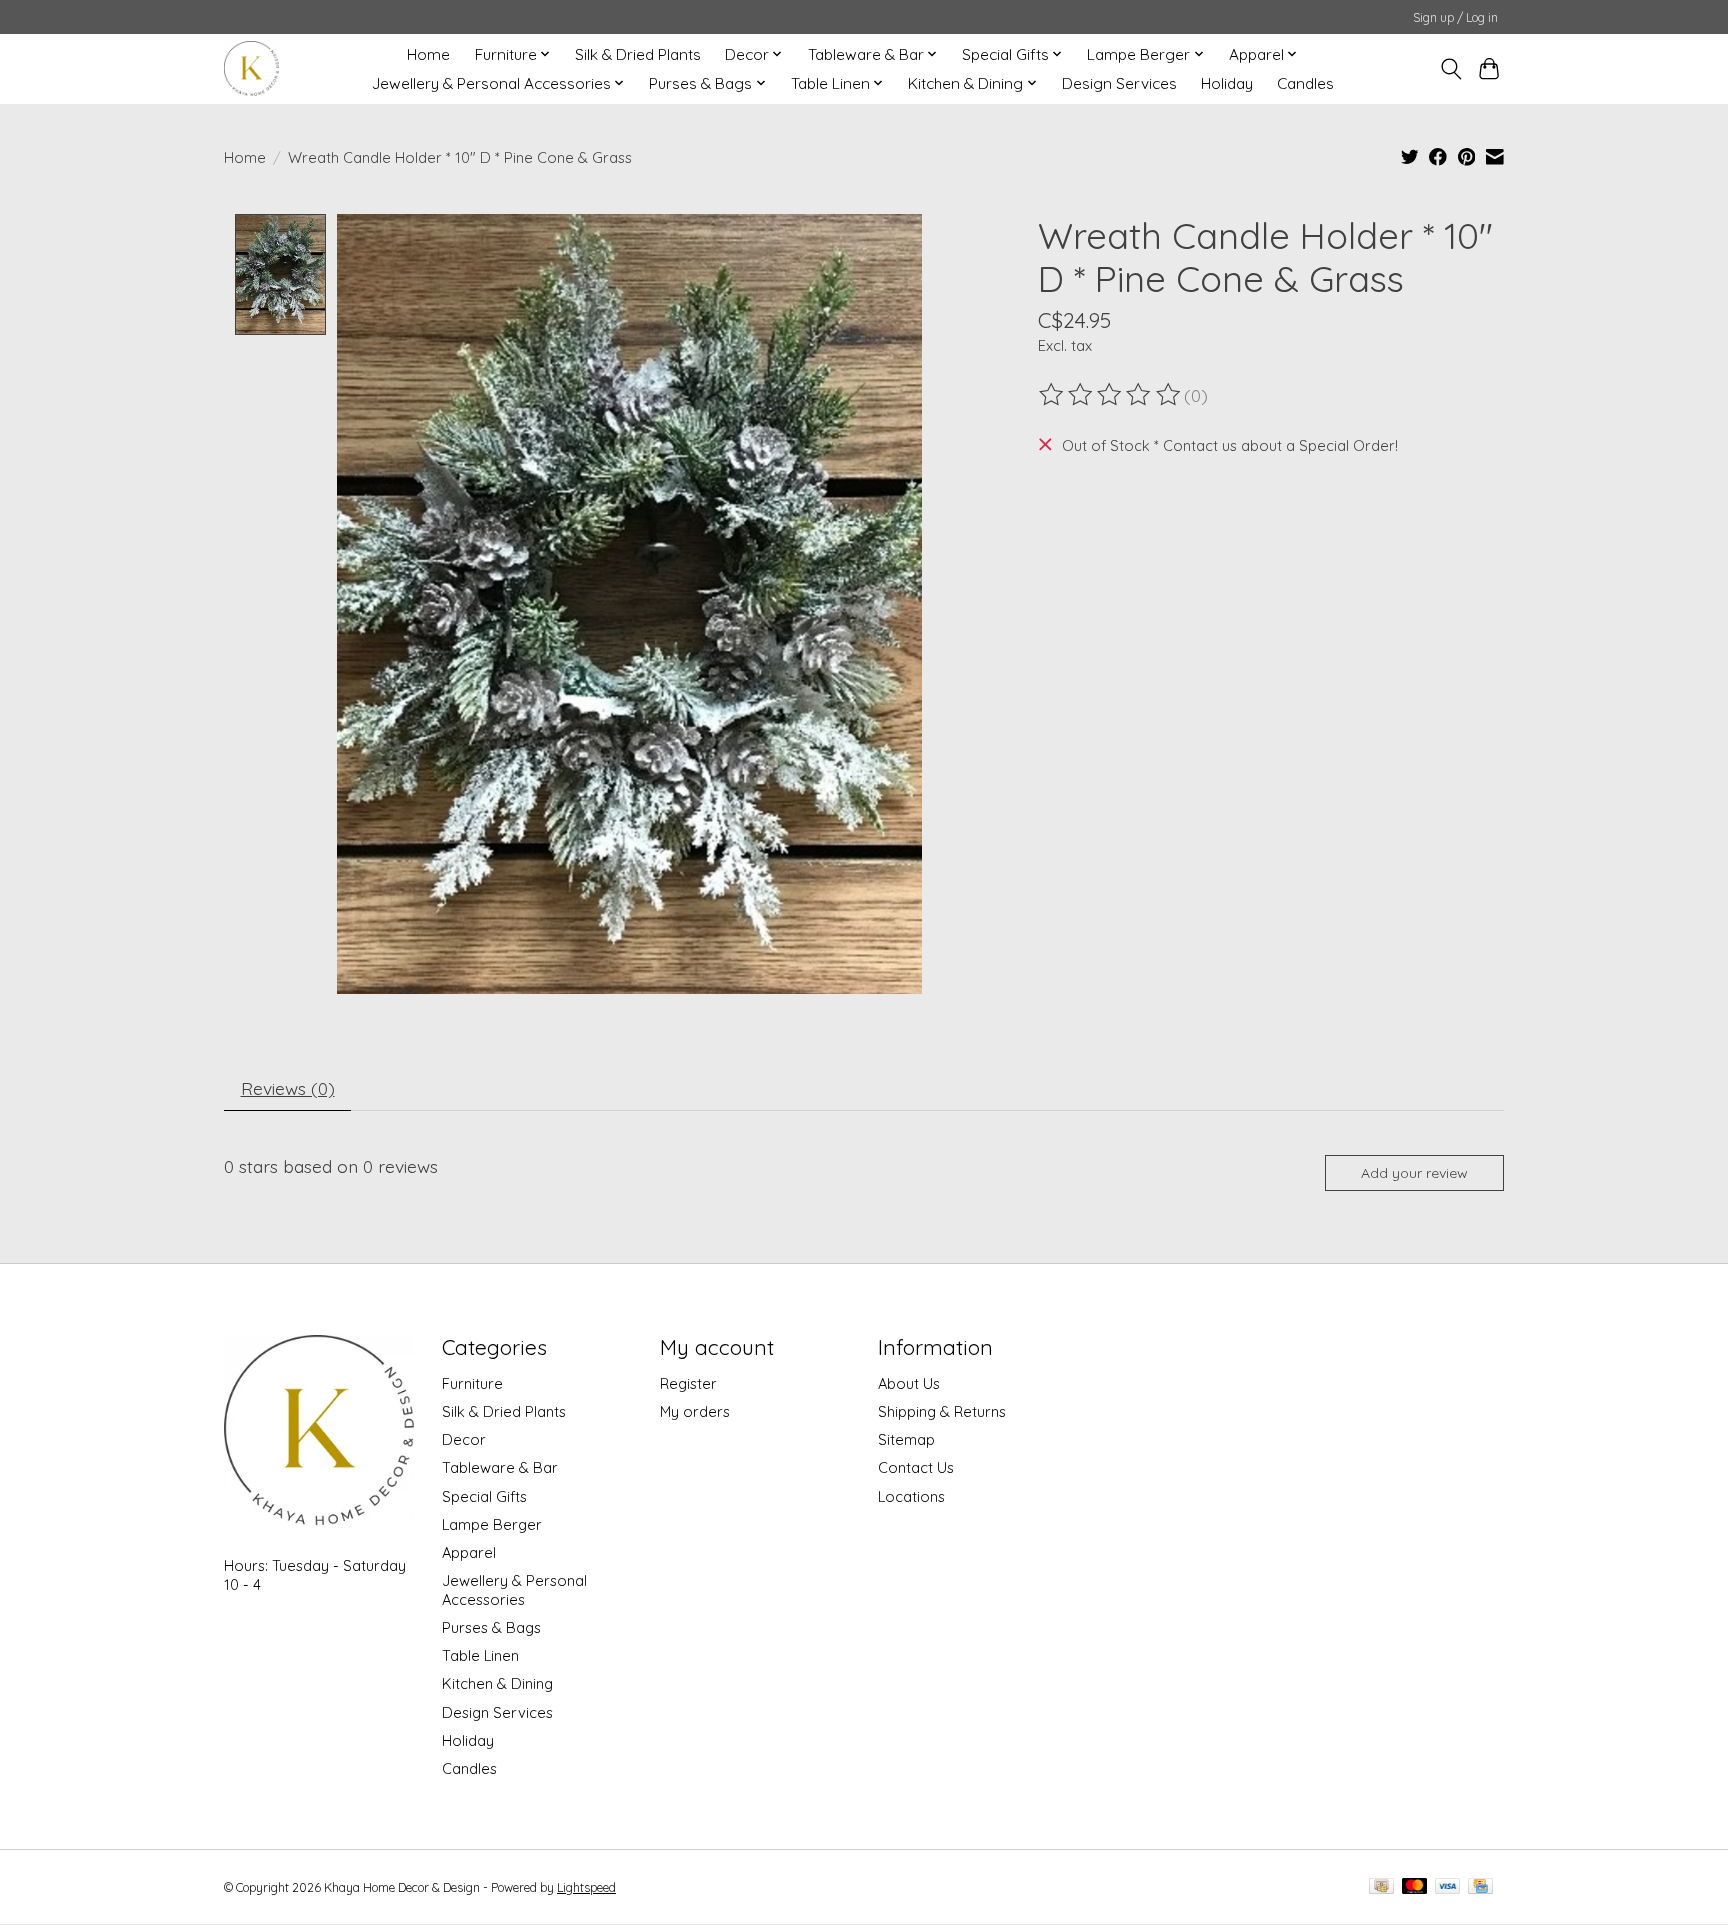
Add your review (1414, 1173)
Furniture (472, 1383)
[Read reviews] (1111, 395)
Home (428, 54)
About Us (909, 1383)
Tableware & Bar (500, 1467)
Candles (1305, 83)
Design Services (1119, 83)
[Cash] (1381, 1887)
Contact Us (916, 1467)
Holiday (1227, 83)
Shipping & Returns (942, 1411)
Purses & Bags (491, 1627)
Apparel (469, 1552)
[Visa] (1448, 1887)
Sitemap (906, 1439)
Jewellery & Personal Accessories (514, 1590)
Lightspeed (586, 1887)
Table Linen (480, 1655)
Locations (911, 1496)
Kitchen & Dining (497, 1683)
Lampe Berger (492, 1524)
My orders (695, 1411)
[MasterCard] (1415, 1887)
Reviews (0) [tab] (288, 1088)
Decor (464, 1439)
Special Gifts (484, 1496)
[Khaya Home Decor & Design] (251, 68)
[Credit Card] (1480, 1887)
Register (688, 1383)
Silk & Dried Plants (638, 54)
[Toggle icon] (1450, 69)
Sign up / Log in (1455, 17)
